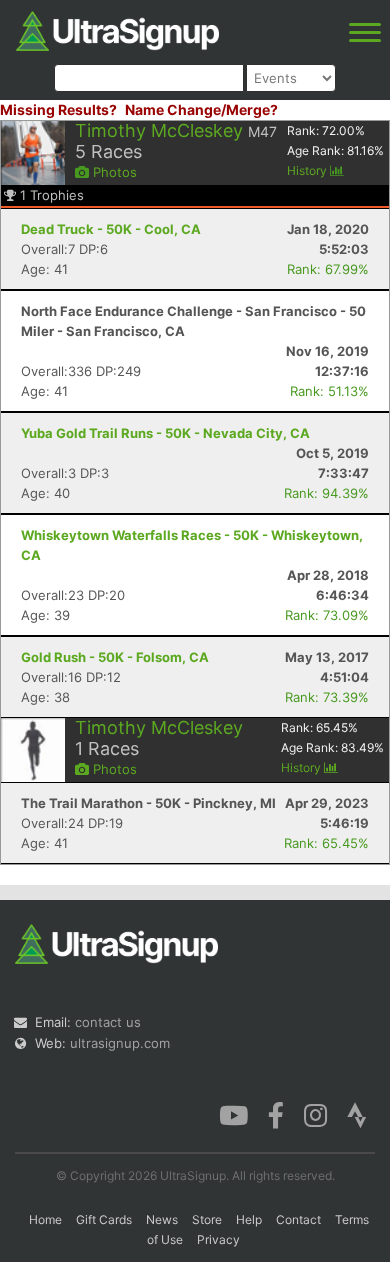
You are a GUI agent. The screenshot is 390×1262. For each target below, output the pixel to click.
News (162, 1219)
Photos (113, 172)
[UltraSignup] (117, 29)
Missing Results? (58, 109)
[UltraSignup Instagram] (315, 1114)
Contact (298, 1219)
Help (249, 1219)
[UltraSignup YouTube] (233, 1114)
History (308, 170)
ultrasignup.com (120, 1043)
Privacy (218, 1239)
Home (45, 1219)
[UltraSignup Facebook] (276, 1114)
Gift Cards (104, 1219)
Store (207, 1219)
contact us (108, 1022)
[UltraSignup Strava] (357, 1114)
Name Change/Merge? (201, 109)
